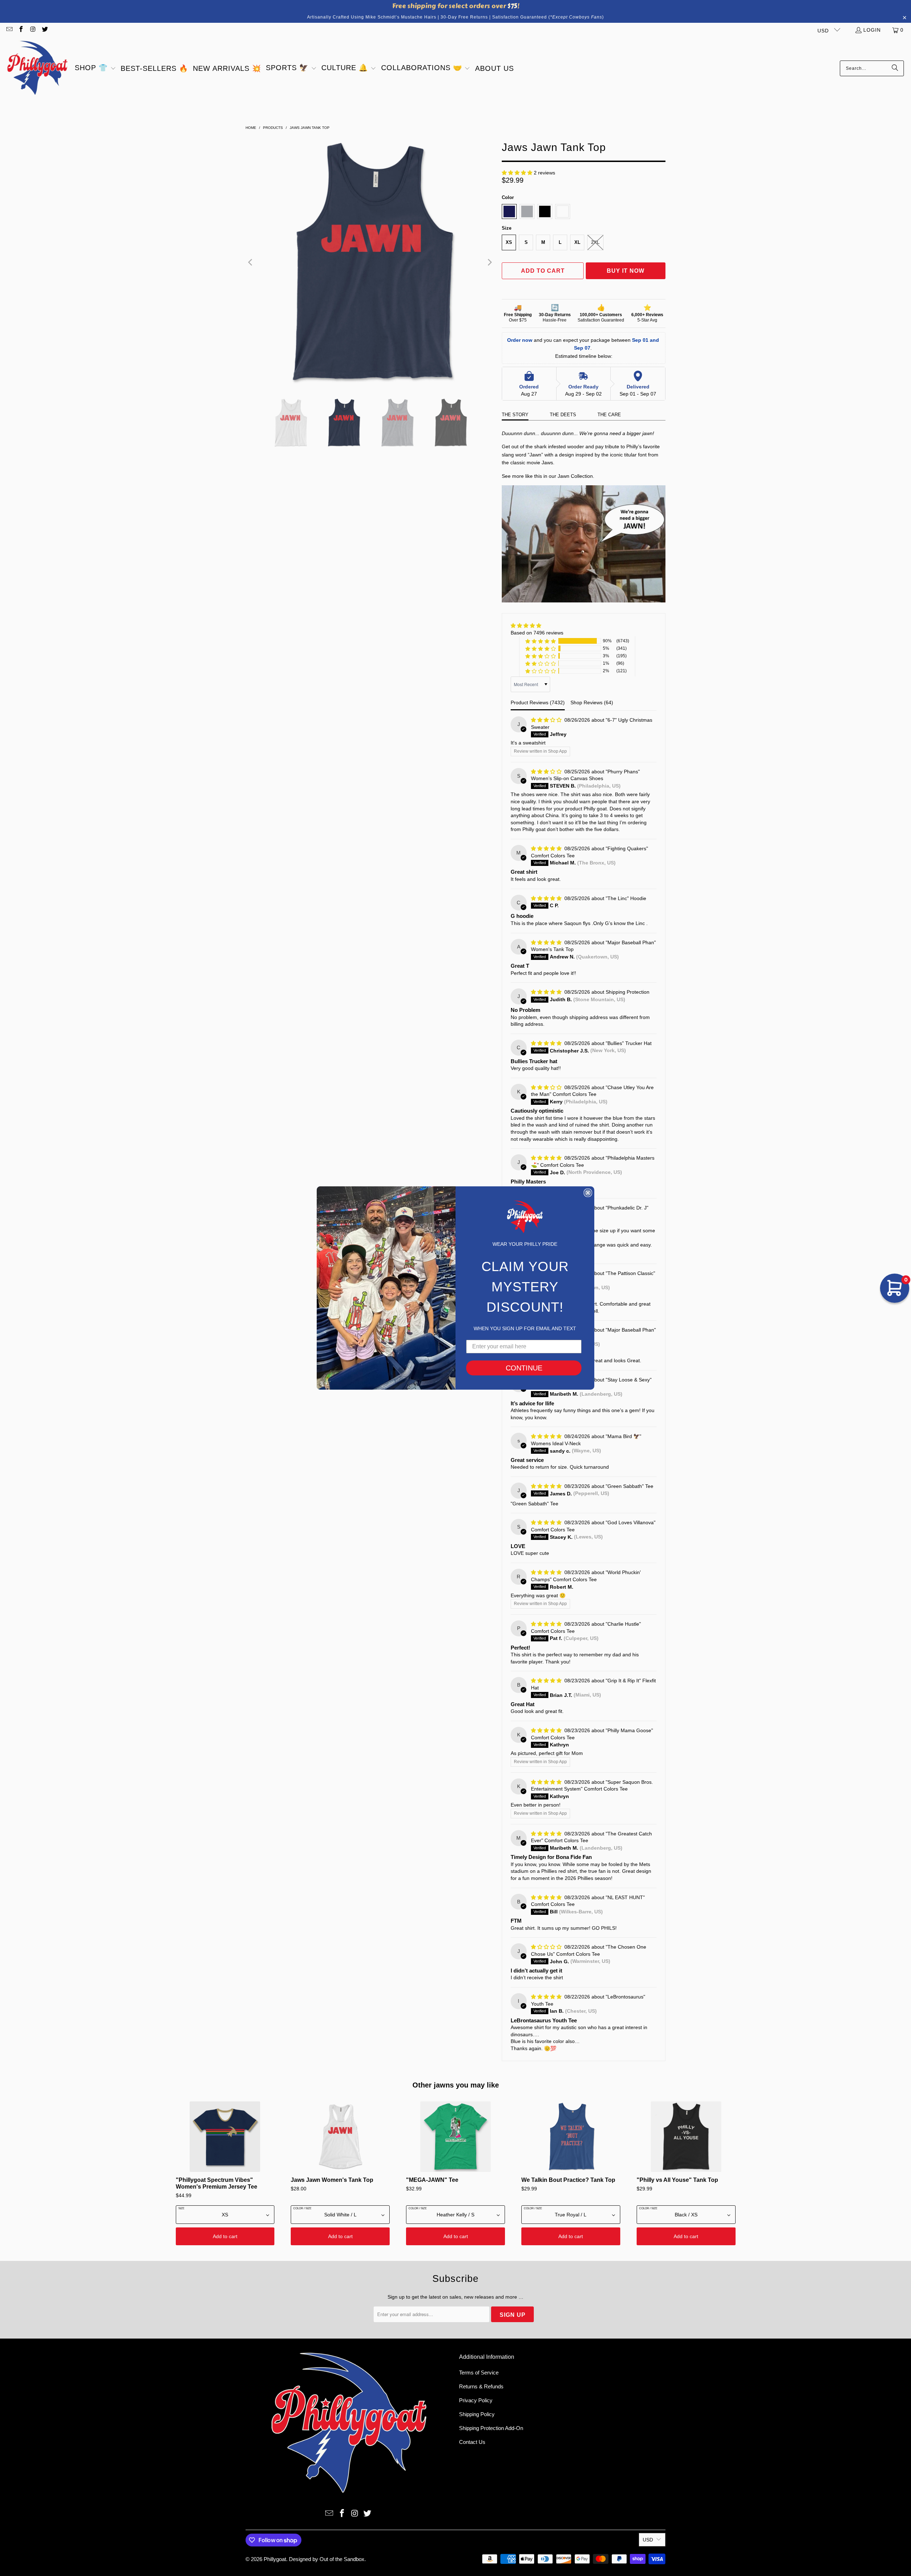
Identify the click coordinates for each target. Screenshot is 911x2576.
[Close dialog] (588, 1193)
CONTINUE (524, 1368)
